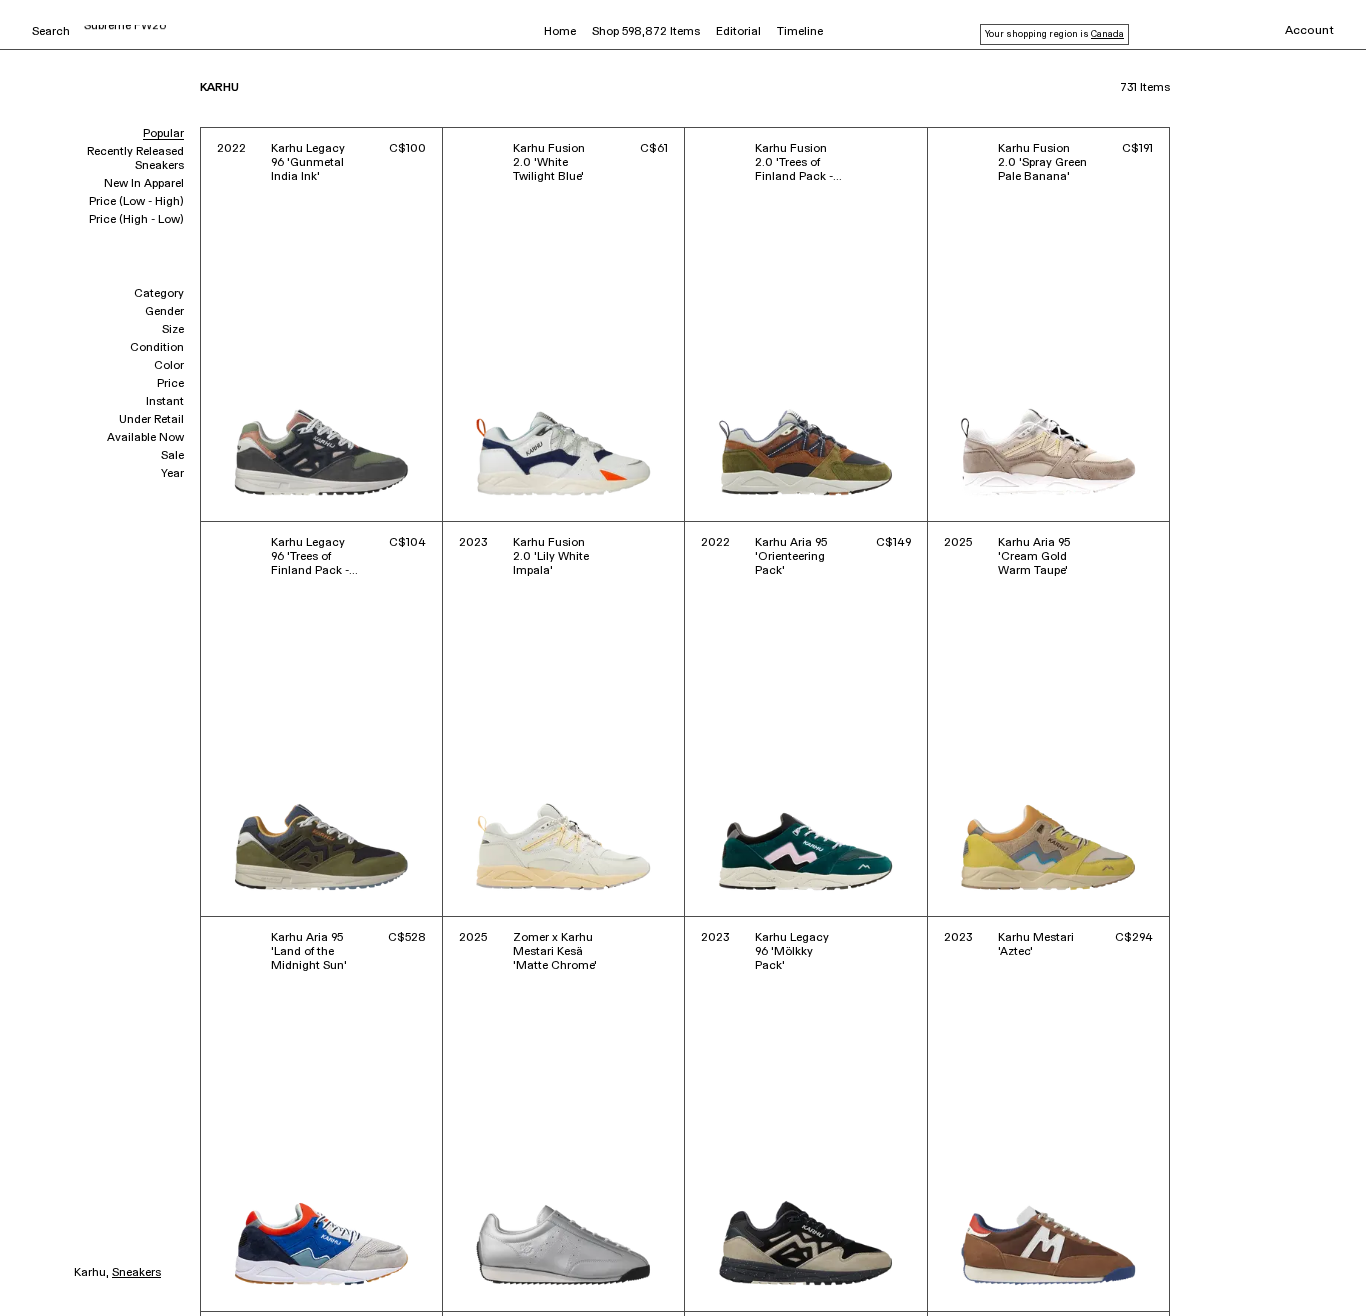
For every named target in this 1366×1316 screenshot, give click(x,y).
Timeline (800, 32)
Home (560, 32)
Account (1309, 31)
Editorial (738, 32)
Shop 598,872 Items (646, 32)
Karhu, (91, 1273)
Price (170, 384)
